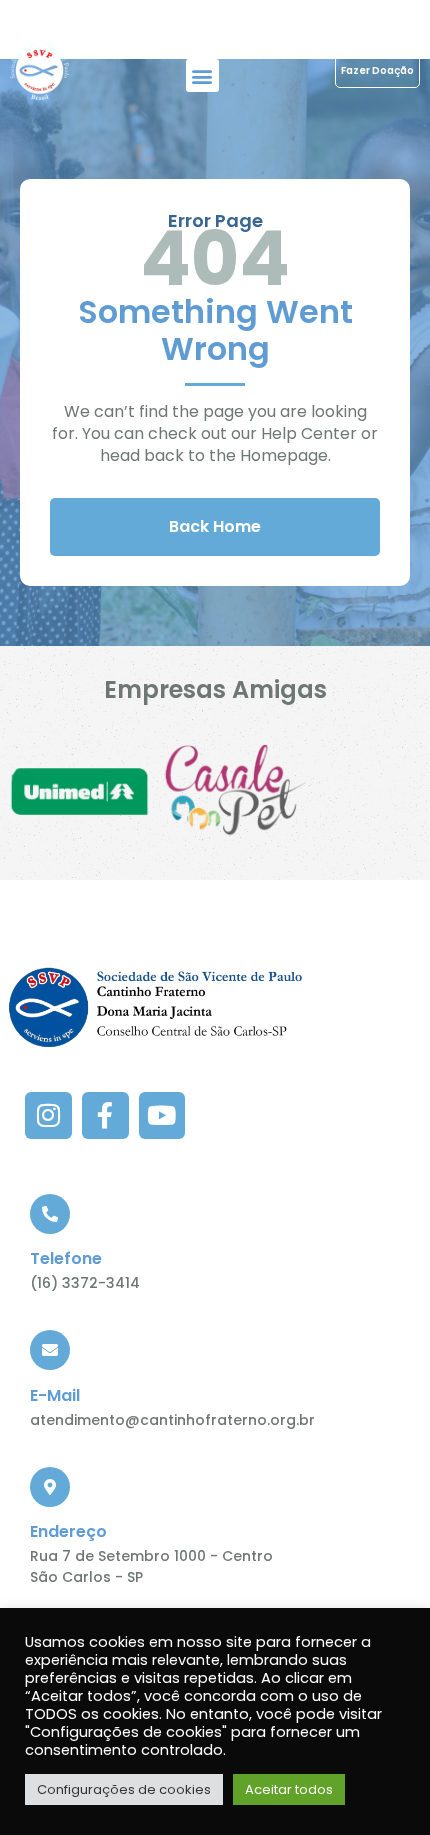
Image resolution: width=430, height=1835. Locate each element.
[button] (202, 75)
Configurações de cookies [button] (124, 1789)
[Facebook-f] (105, 1115)
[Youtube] (162, 1115)
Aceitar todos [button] (289, 1789)
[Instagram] (48, 1115)
